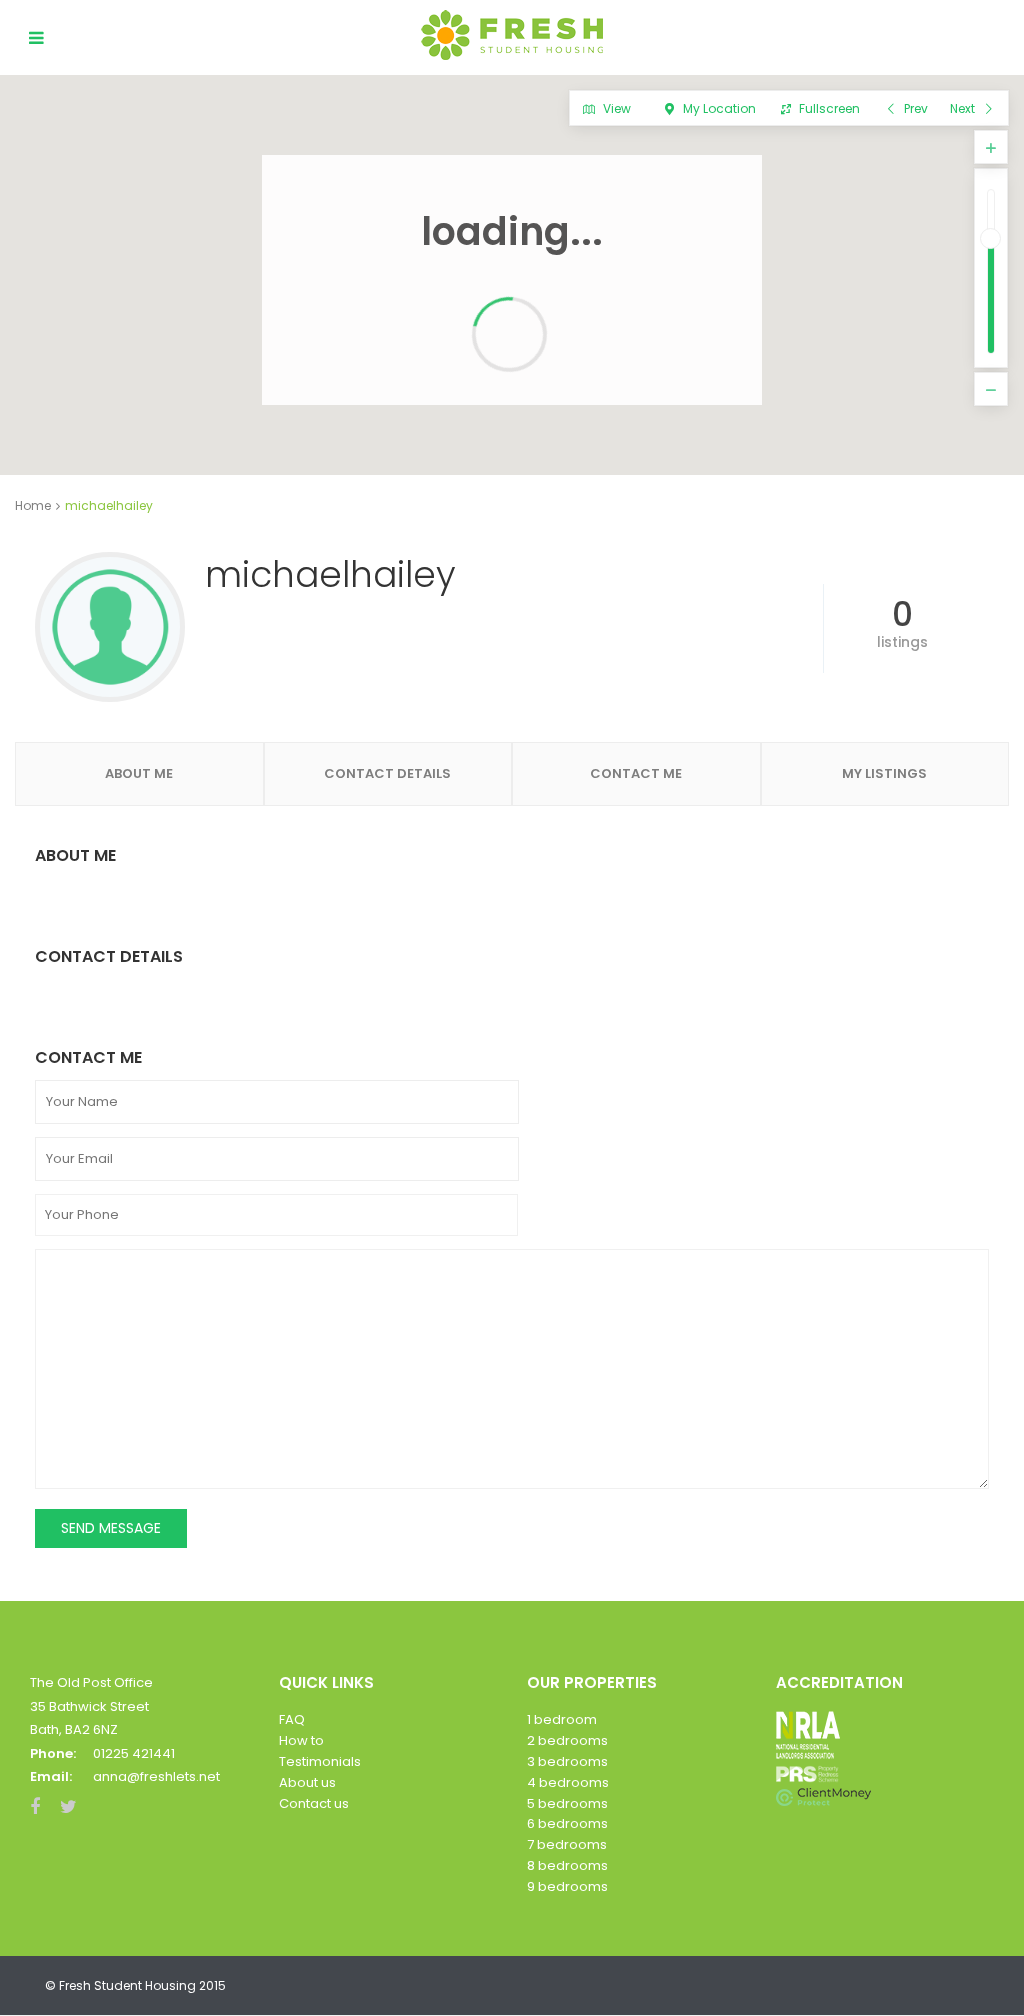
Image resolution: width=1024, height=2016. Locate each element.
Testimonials (320, 1761)
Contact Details (387, 773)
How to (301, 1740)
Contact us (314, 1803)
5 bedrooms (567, 1803)
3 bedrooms (567, 1761)
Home (33, 505)
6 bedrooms (567, 1823)
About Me (139, 773)
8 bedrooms (567, 1865)
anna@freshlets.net (156, 1776)
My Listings (884, 773)
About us (307, 1782)
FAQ (292, 1719)
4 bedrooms (568, 1782)
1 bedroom (562, 1719)
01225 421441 (134, 1753)
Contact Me (636, 773)
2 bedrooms (567, 1740)
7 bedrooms (567, 1844)
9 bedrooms (567, 1886)
